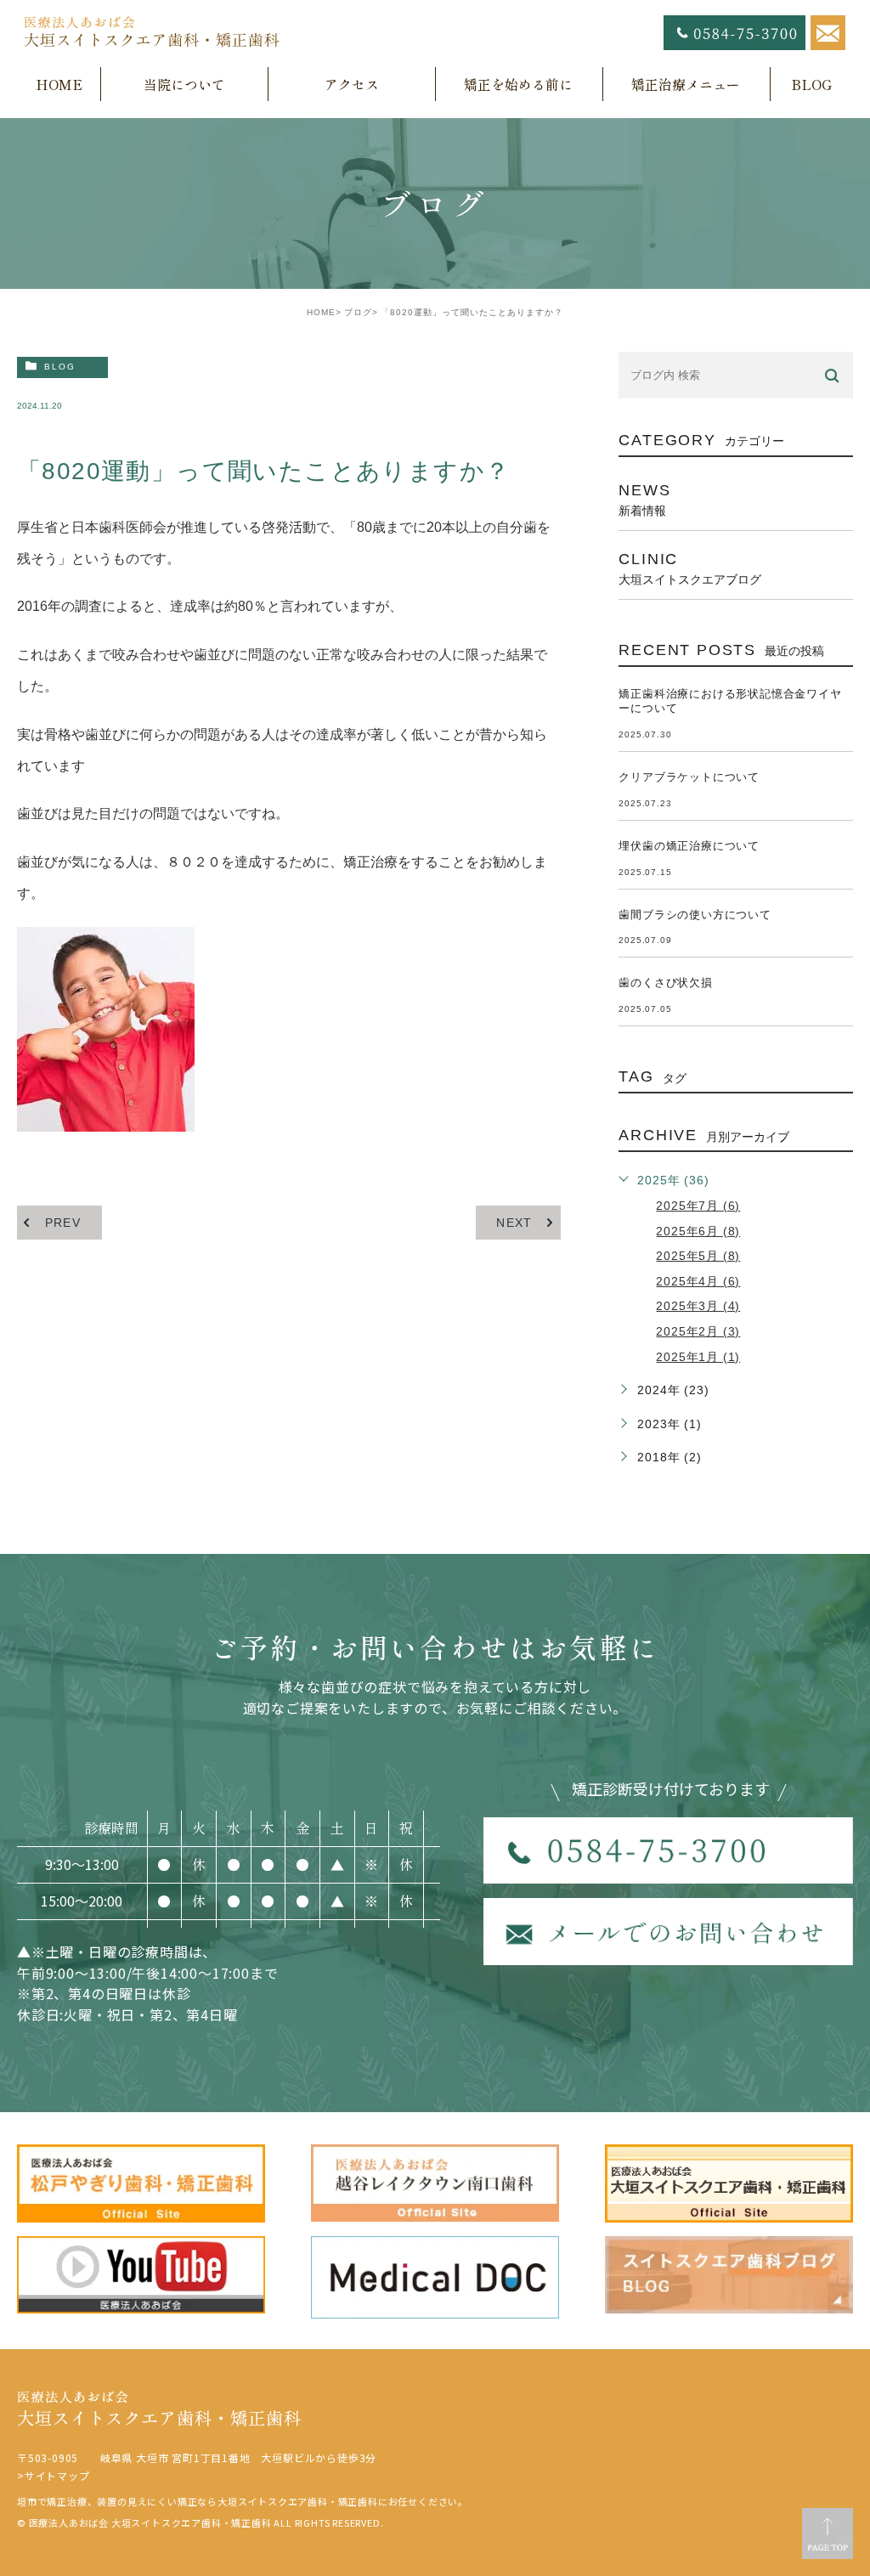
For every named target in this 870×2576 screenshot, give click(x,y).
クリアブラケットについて (689, 777)
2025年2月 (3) (698, 1331)
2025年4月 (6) (698, 1281)
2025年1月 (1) (698, 1357)
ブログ (358, 312)
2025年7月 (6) (698, 1206)
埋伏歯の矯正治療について (689, 846)
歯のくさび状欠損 (665, 983)
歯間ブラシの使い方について (695, 915)
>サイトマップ (54, 2475)
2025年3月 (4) (698, 1306)
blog (60, 367)
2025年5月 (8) (698, 1256)
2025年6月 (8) (698, 1231)
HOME (321, 312)
